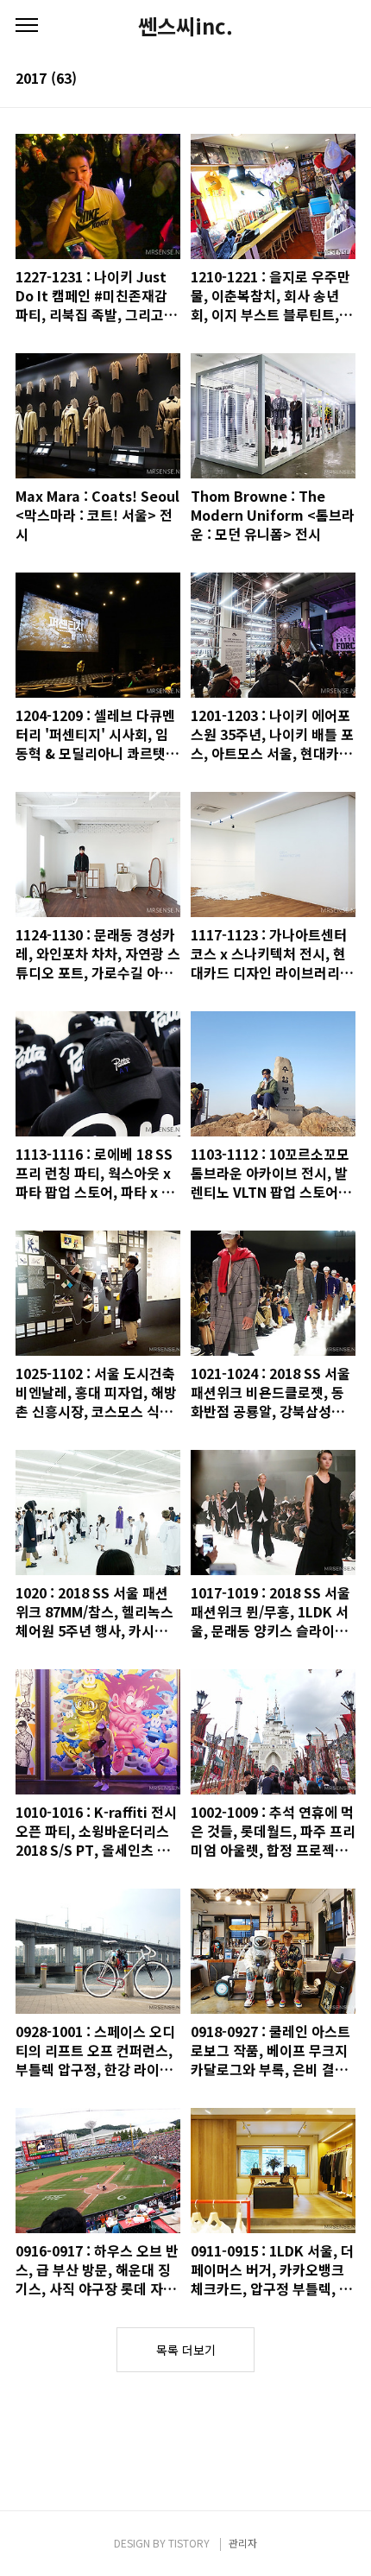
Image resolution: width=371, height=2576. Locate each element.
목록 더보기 (186, 2350)
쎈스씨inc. (185, 26)
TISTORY (189, 2543)
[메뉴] (27, 26)
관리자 (243, 2543)
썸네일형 (321, 79)
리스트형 (345, 79)
